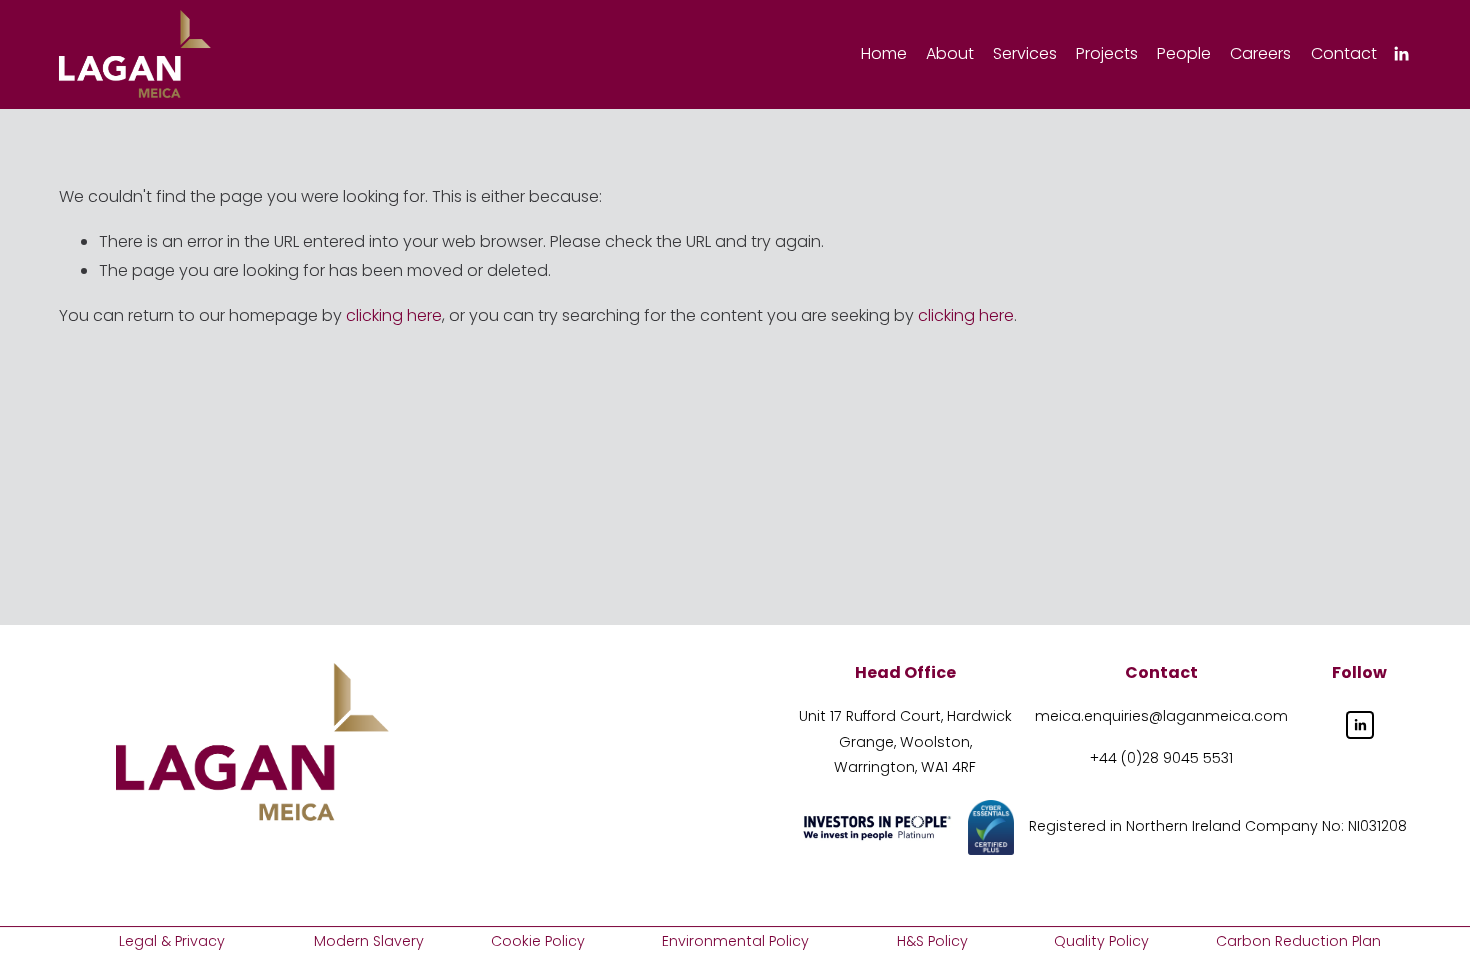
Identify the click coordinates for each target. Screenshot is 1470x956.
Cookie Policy (538, 941)
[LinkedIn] (1401, 54)
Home (884, 53)
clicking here (394, 315)
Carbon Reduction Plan (1298, 941)
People (1184, 53)
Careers (1260, 53)
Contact (1344, 53)
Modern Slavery (369, 941)
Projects (1107, 53)
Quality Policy (1101, 941)
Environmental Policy (735, 941)
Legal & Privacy (172, 941)
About (950, 53)
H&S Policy (932, 941)
